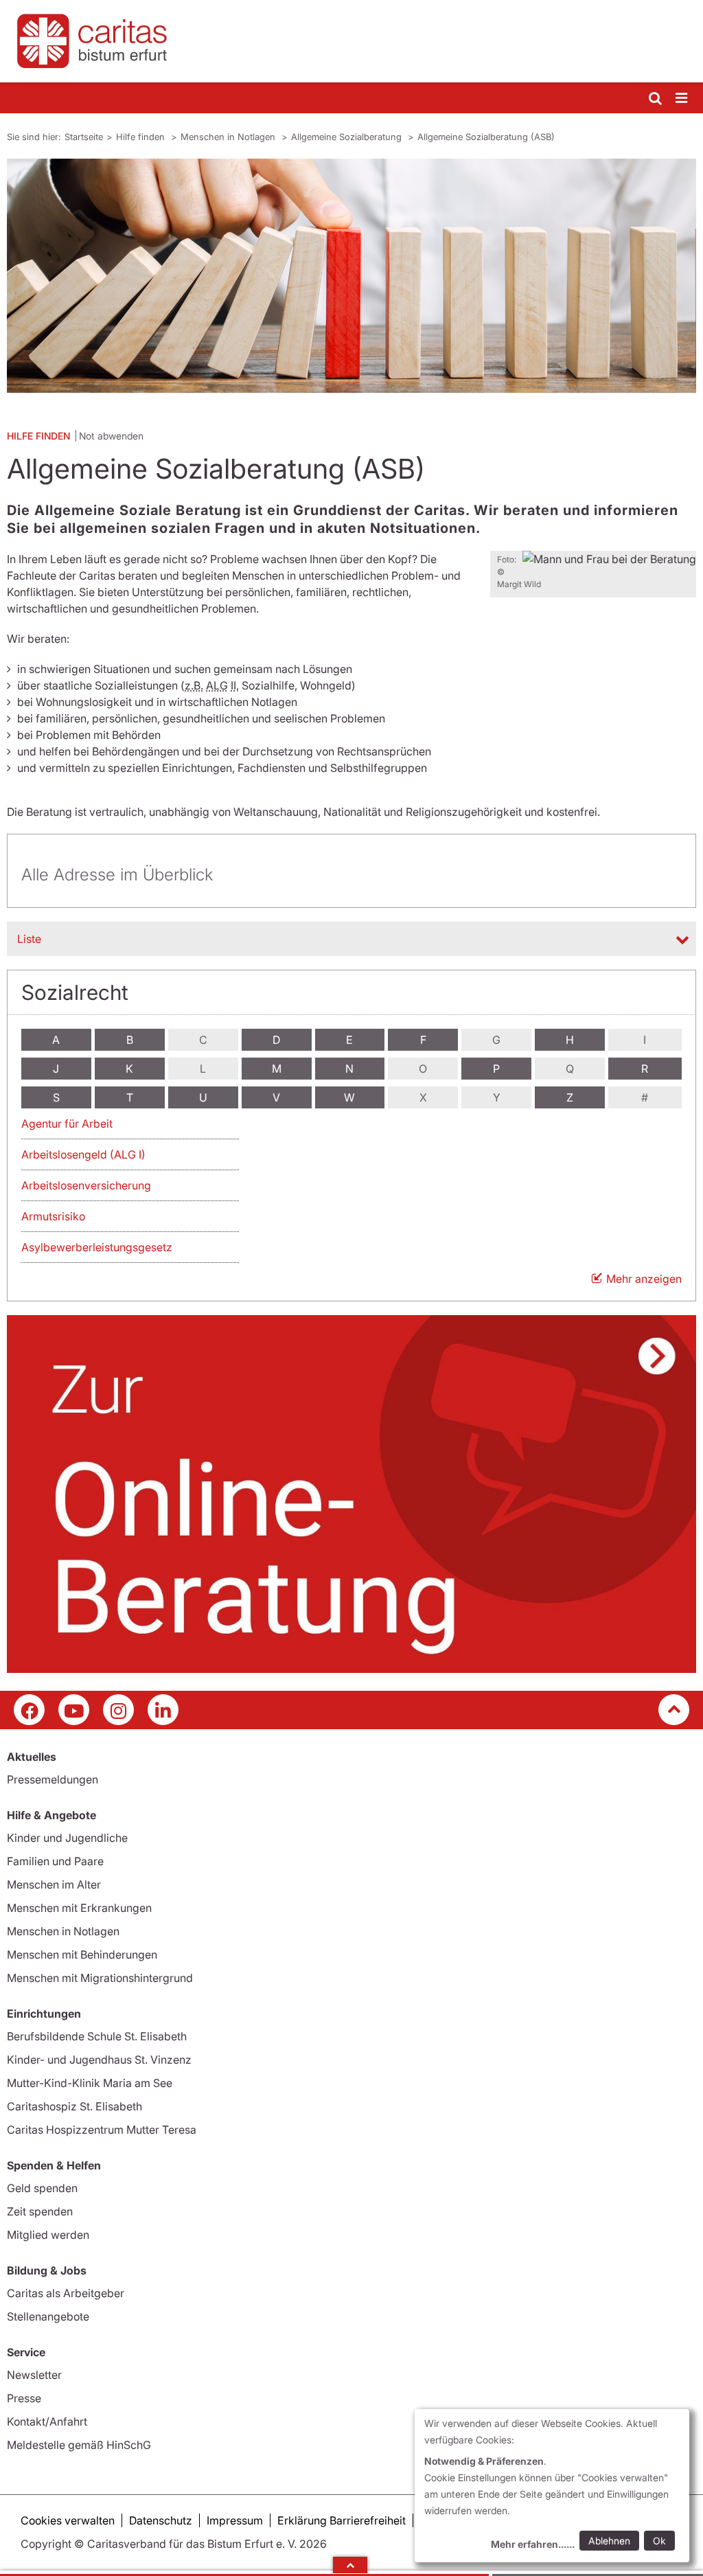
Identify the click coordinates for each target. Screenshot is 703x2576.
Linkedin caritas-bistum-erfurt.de (163, 1710)
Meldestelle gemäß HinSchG (79, 2445)
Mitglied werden (48, 2235)
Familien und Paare (55, 1861)
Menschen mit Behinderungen (82, 1954)
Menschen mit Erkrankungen (79, 1908)
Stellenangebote (48, 2316)
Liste (29, 939)
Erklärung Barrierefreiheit (342, 2520)
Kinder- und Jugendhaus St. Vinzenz (99, 2060)
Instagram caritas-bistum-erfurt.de (118, 1710)
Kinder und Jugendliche (67, 1838)
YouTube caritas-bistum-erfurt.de (74, 1710)
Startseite (84, 137)
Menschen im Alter (54, 1884)
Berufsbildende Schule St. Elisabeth (97, 2036)
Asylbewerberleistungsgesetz (97, 1247)
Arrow (350, 2565)
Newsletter (34, 2375)
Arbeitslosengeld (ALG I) (83, 1154)
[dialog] (552, 2486)
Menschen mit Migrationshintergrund (100, 1978)
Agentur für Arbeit (67, 1124)
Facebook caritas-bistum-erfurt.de (29, 1710)
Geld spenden (42, 2188)
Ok (659, 2541)
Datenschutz (161, 2520)
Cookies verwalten (68, 2520)
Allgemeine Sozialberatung (348, 137)
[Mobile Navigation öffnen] (682, 99)
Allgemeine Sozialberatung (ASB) (486, 137)
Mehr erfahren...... (533, 2544)
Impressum (235, 2520)
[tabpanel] (351, 276)
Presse (24, 2398)
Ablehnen (609, 2541)
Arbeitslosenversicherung (86, 1185)
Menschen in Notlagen (229, 137)
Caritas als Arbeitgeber (66, 2293)
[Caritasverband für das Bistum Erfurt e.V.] (351, 41)
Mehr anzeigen (644, 1279)
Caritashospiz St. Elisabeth (74, 2106)
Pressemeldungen (53, 1779)
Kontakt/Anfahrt (47, 2421)
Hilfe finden (142, 137)
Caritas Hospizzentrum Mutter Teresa (102, 2130)
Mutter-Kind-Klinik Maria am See (90, 2083)
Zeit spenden (40, 2211)
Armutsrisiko (53, 1216)
